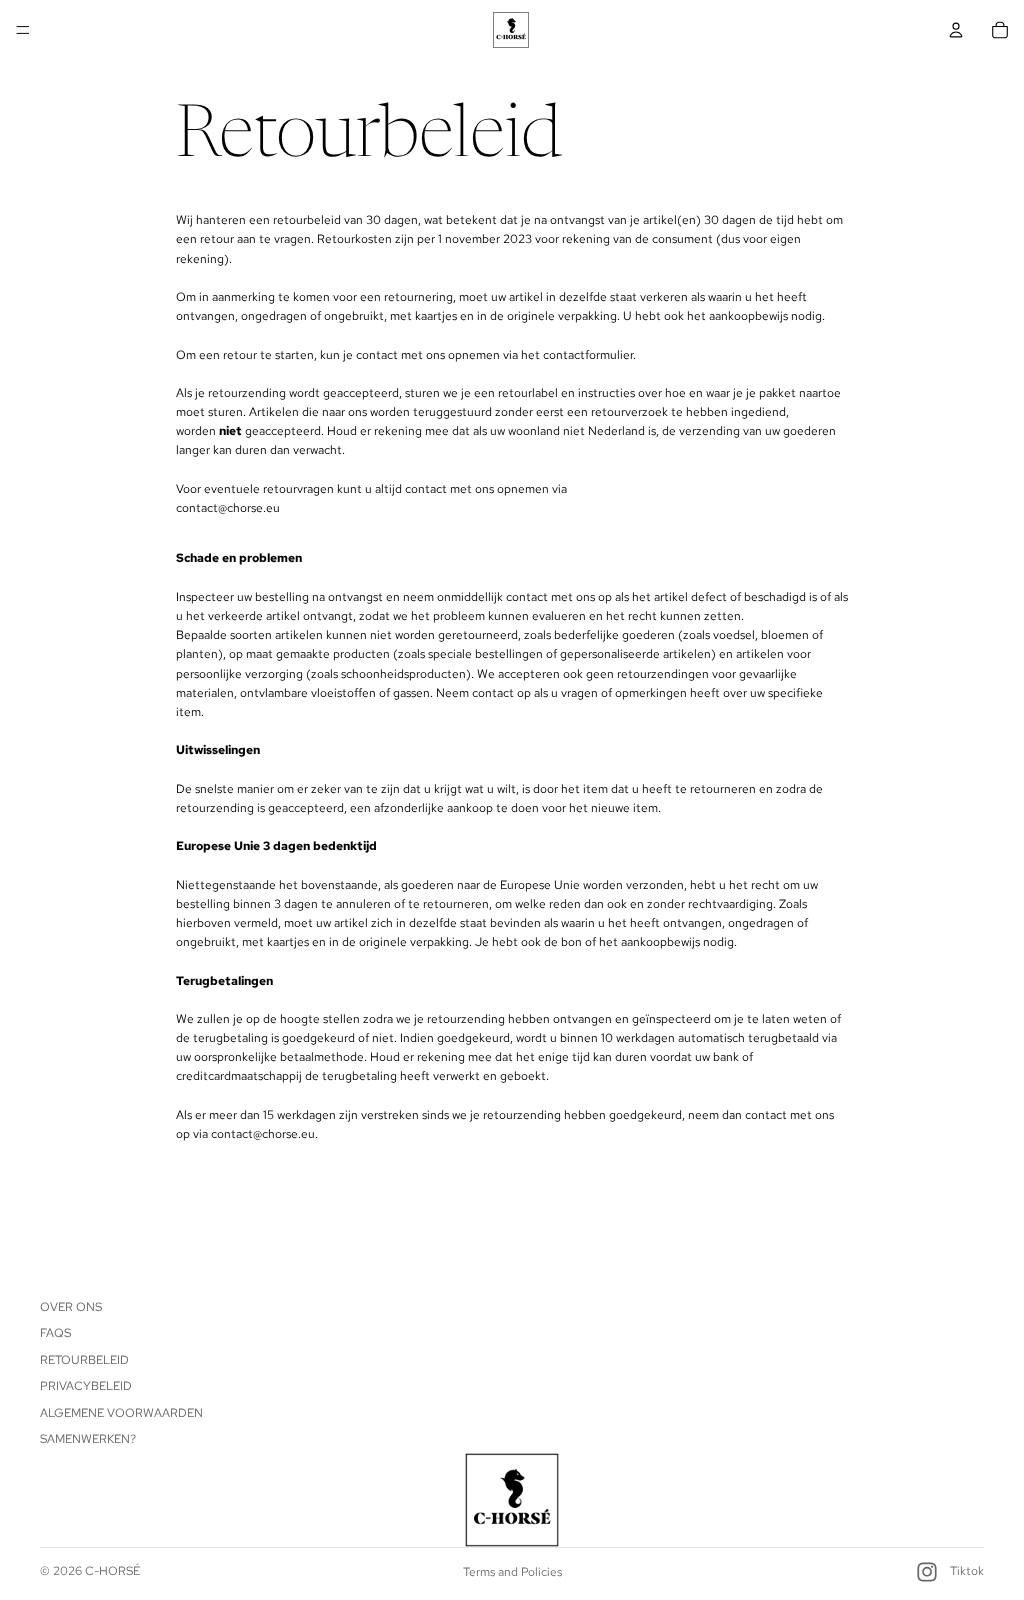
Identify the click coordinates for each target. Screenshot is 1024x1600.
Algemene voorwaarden (121, 1413)
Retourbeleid (84, 1360)
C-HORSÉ (112, 1571)
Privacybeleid (86, 1386)
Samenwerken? (88, 1439)
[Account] (956, 30)
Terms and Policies (512, 1572)
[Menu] (23, 30)
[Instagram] (927, 1572)
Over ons (71, 1307)
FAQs (55, 1334)
